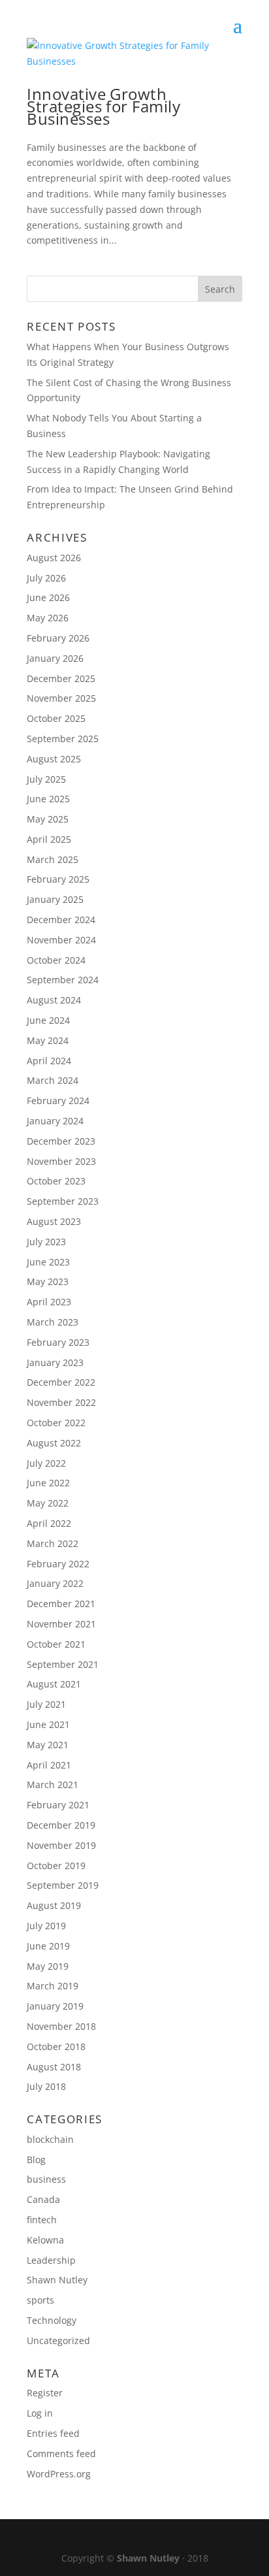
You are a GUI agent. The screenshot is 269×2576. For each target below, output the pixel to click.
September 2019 (63, 1885)
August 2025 (54, 759)
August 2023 (54, 1221)
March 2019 (53, 1986)
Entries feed (53, 2433)
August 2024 (54, 1000)
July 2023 (46, 1242)
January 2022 (55, 1583)
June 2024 (48, 1020)
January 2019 (55, 2006)
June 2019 (48, 1946)
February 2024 (58, 1101)
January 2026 (55, 658)
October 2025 (56, 718)
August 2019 (54, 1905)
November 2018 (61, 2026)
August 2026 (54, 558)
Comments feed (61, 2454)
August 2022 (54, 1443)
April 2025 (49, 839)
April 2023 (49, 1302)
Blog (36, 2160)
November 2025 (61, 698)
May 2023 (48, 1281)
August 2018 (54, 2067)
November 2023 (61, 1161)
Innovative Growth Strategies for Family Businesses (103, 106)
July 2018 (46, 2086)
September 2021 (63, 1664)
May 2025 (48, 819)
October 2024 (56, 960)
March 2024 (53, 1080)
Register (45, 2393)
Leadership (51, 2260)
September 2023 (63, 1201)
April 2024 (49, 1061)
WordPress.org (59, 2474)
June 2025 (48, 799)
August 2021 (54, 1684)
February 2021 (58, 1805)
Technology (52, 2320)
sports (40, 2300)
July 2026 (46, 578)
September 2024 (63, 980)
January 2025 (55, 899)
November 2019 (61, 1845)
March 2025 (53, 859)
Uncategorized (58, 2340)
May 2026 (48, 618)
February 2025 (58, 879)
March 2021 (53, 1785)
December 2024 (61, 920)
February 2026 (58, 638)
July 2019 (46, 1926)
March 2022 (53, 1543)
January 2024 (55, 1121)
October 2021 (56, 1644)
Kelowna (45, 2240)
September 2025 (63, 739)
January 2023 (55, 1362)
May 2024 (48, 1040)
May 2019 (48, 1966)
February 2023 (58, 1342)
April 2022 (49, 1523)
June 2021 (48, 1724)
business (46, 2179)
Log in (40, 2413)
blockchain (50, 2139)
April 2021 (49, 1765)
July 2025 (46, 779)
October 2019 (56, 1866)
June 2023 (48, 1262)
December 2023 (61, 1141)
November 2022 (61, 1402)
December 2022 (61, 1382)
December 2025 (61, 678)
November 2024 (61, 940)
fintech (42, 2220)
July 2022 (46, 1463)
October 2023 (56, 1181)
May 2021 (48, 1745)
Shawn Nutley (57, 2280)
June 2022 (48, 1483)
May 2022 (48, 1503)
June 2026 (48, 597)
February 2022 (58, 1564)
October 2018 (56, 2046)
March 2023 (53, 1322)
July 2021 (46, 1704)
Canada (43, 2199)
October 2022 (56, 1423)
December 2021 (61, 1604)
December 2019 (61, 1825)
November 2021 (61, 1624)
